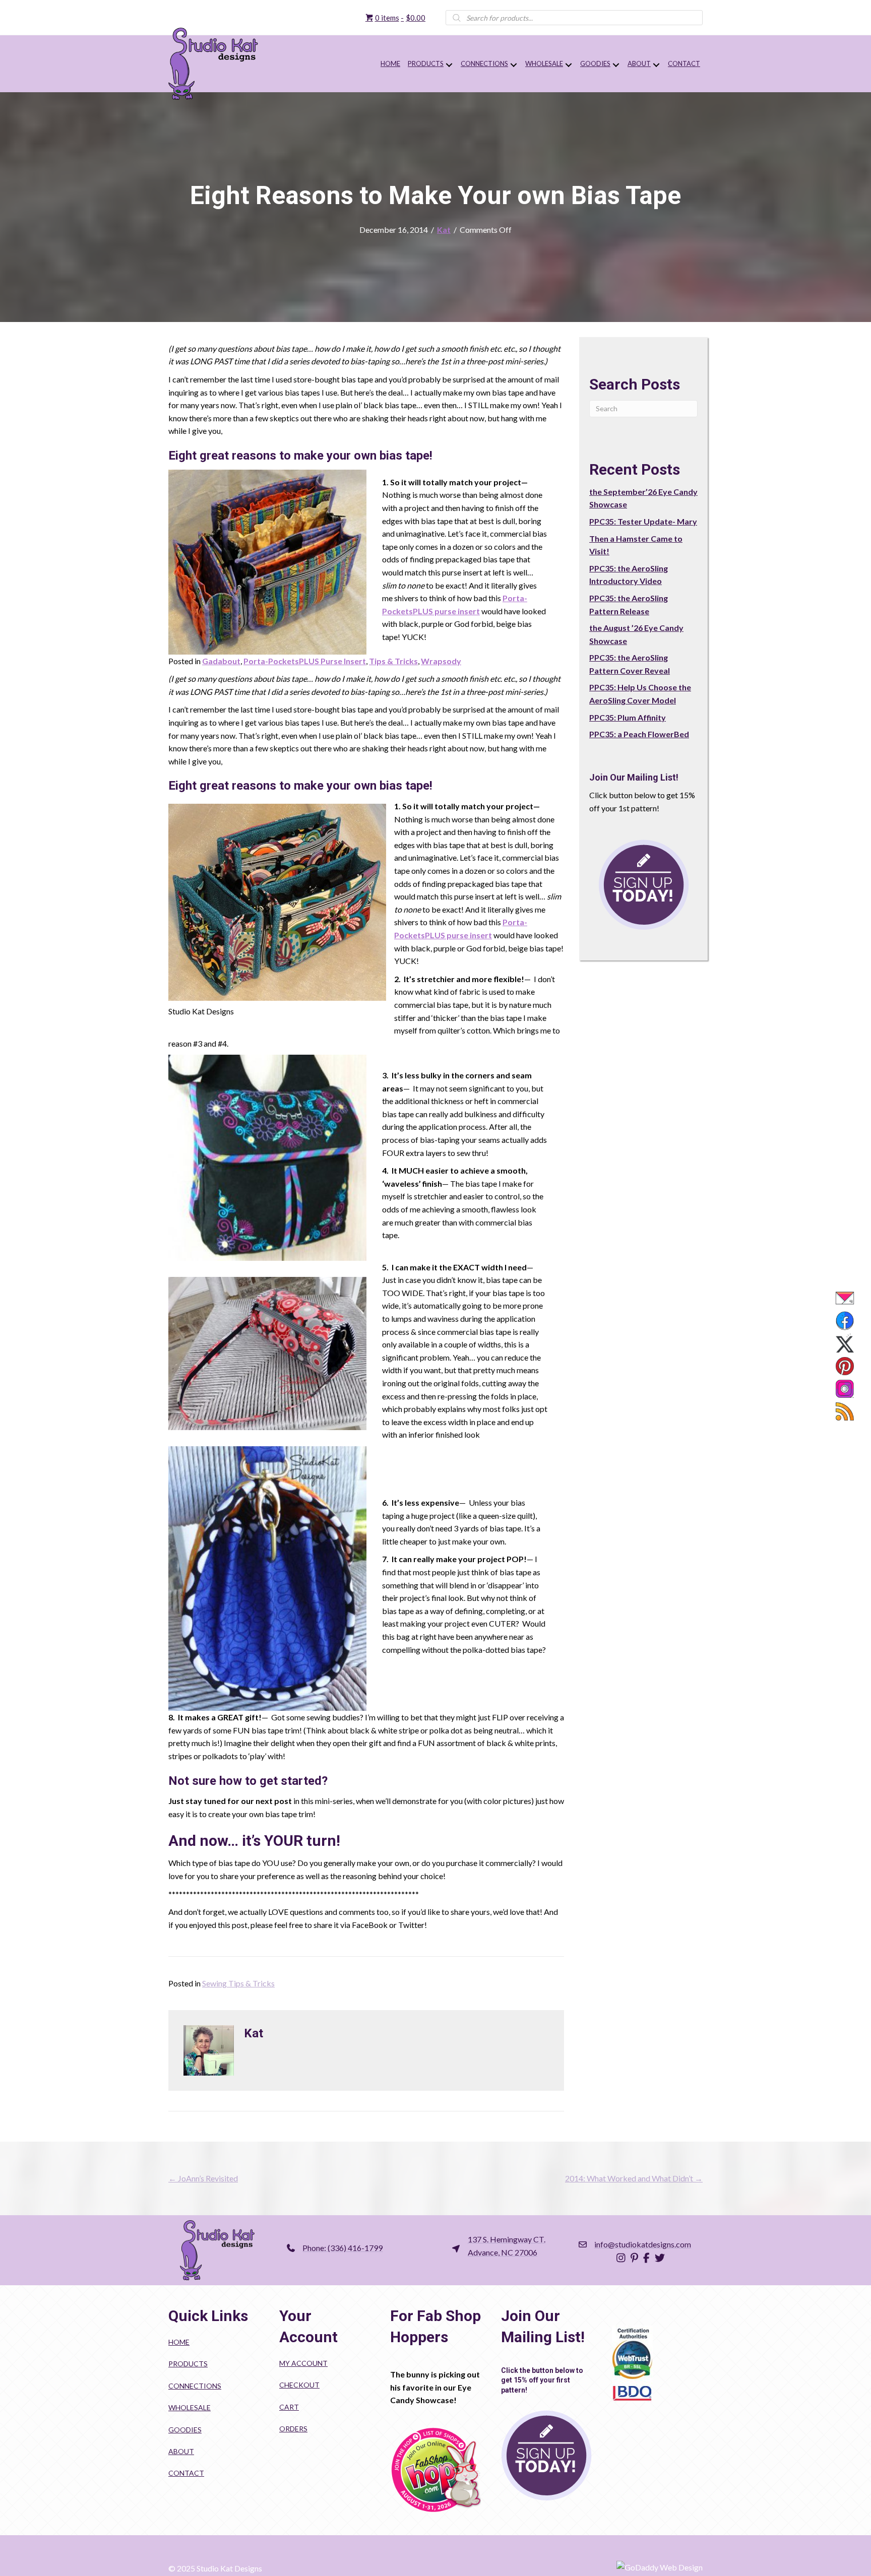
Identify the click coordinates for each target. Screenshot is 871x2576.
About (181, 2451)
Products (188, 2364)
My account (303, 2363)
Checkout (299, 2385)
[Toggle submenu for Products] (449, 65)
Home (179, 2342)
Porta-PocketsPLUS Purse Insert (305, 661)
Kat (444, 230)
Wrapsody (441, 661)
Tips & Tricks (393, 661)
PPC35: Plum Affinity (628, 717)
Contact (186, 2473)
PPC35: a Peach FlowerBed (639, 734)
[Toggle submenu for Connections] (513, 65)
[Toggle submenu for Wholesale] (568, 65)
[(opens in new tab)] (435, 2469)
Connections (195, 2386)
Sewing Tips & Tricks (238, 1983)
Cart (289, 2407)
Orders (293, 2429)
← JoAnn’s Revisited (203, 2178)
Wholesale (190, 2407)
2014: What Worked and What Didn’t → (634, 2178)
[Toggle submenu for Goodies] (616, 65)
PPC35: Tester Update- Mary (643, 521)
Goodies (185, 2430)
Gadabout (221, 661)
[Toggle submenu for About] (656, 65)
